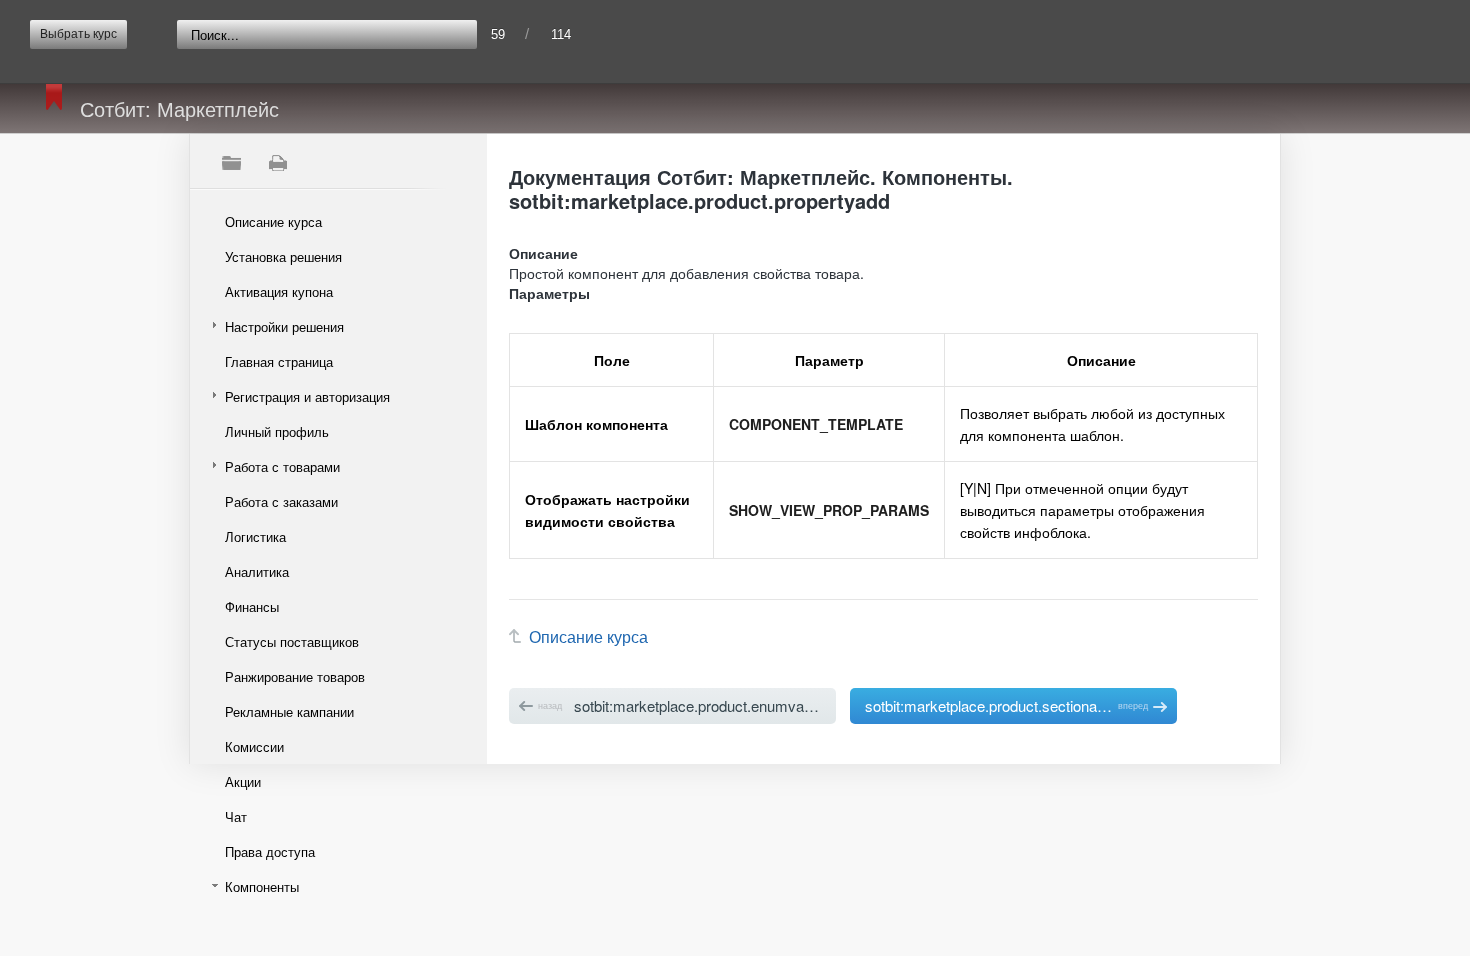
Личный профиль (277, 431)
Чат (236, 816)
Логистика (255, 536)
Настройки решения (284, 326)
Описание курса (273, 221)
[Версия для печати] (277, 163)
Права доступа (270, 851)
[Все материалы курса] (231, 163)
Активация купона (279, 291)
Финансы (252, 606)
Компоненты (262, 886)
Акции (243, 781)
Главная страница (279, 361)
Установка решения (283, 256)
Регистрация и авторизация (307, 396)
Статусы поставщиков (292, 641)
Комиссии (254, 746)
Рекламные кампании (289, 711)
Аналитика (257, 571)
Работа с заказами (281, 501)
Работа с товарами (282, 466)
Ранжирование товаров (295, 676)
